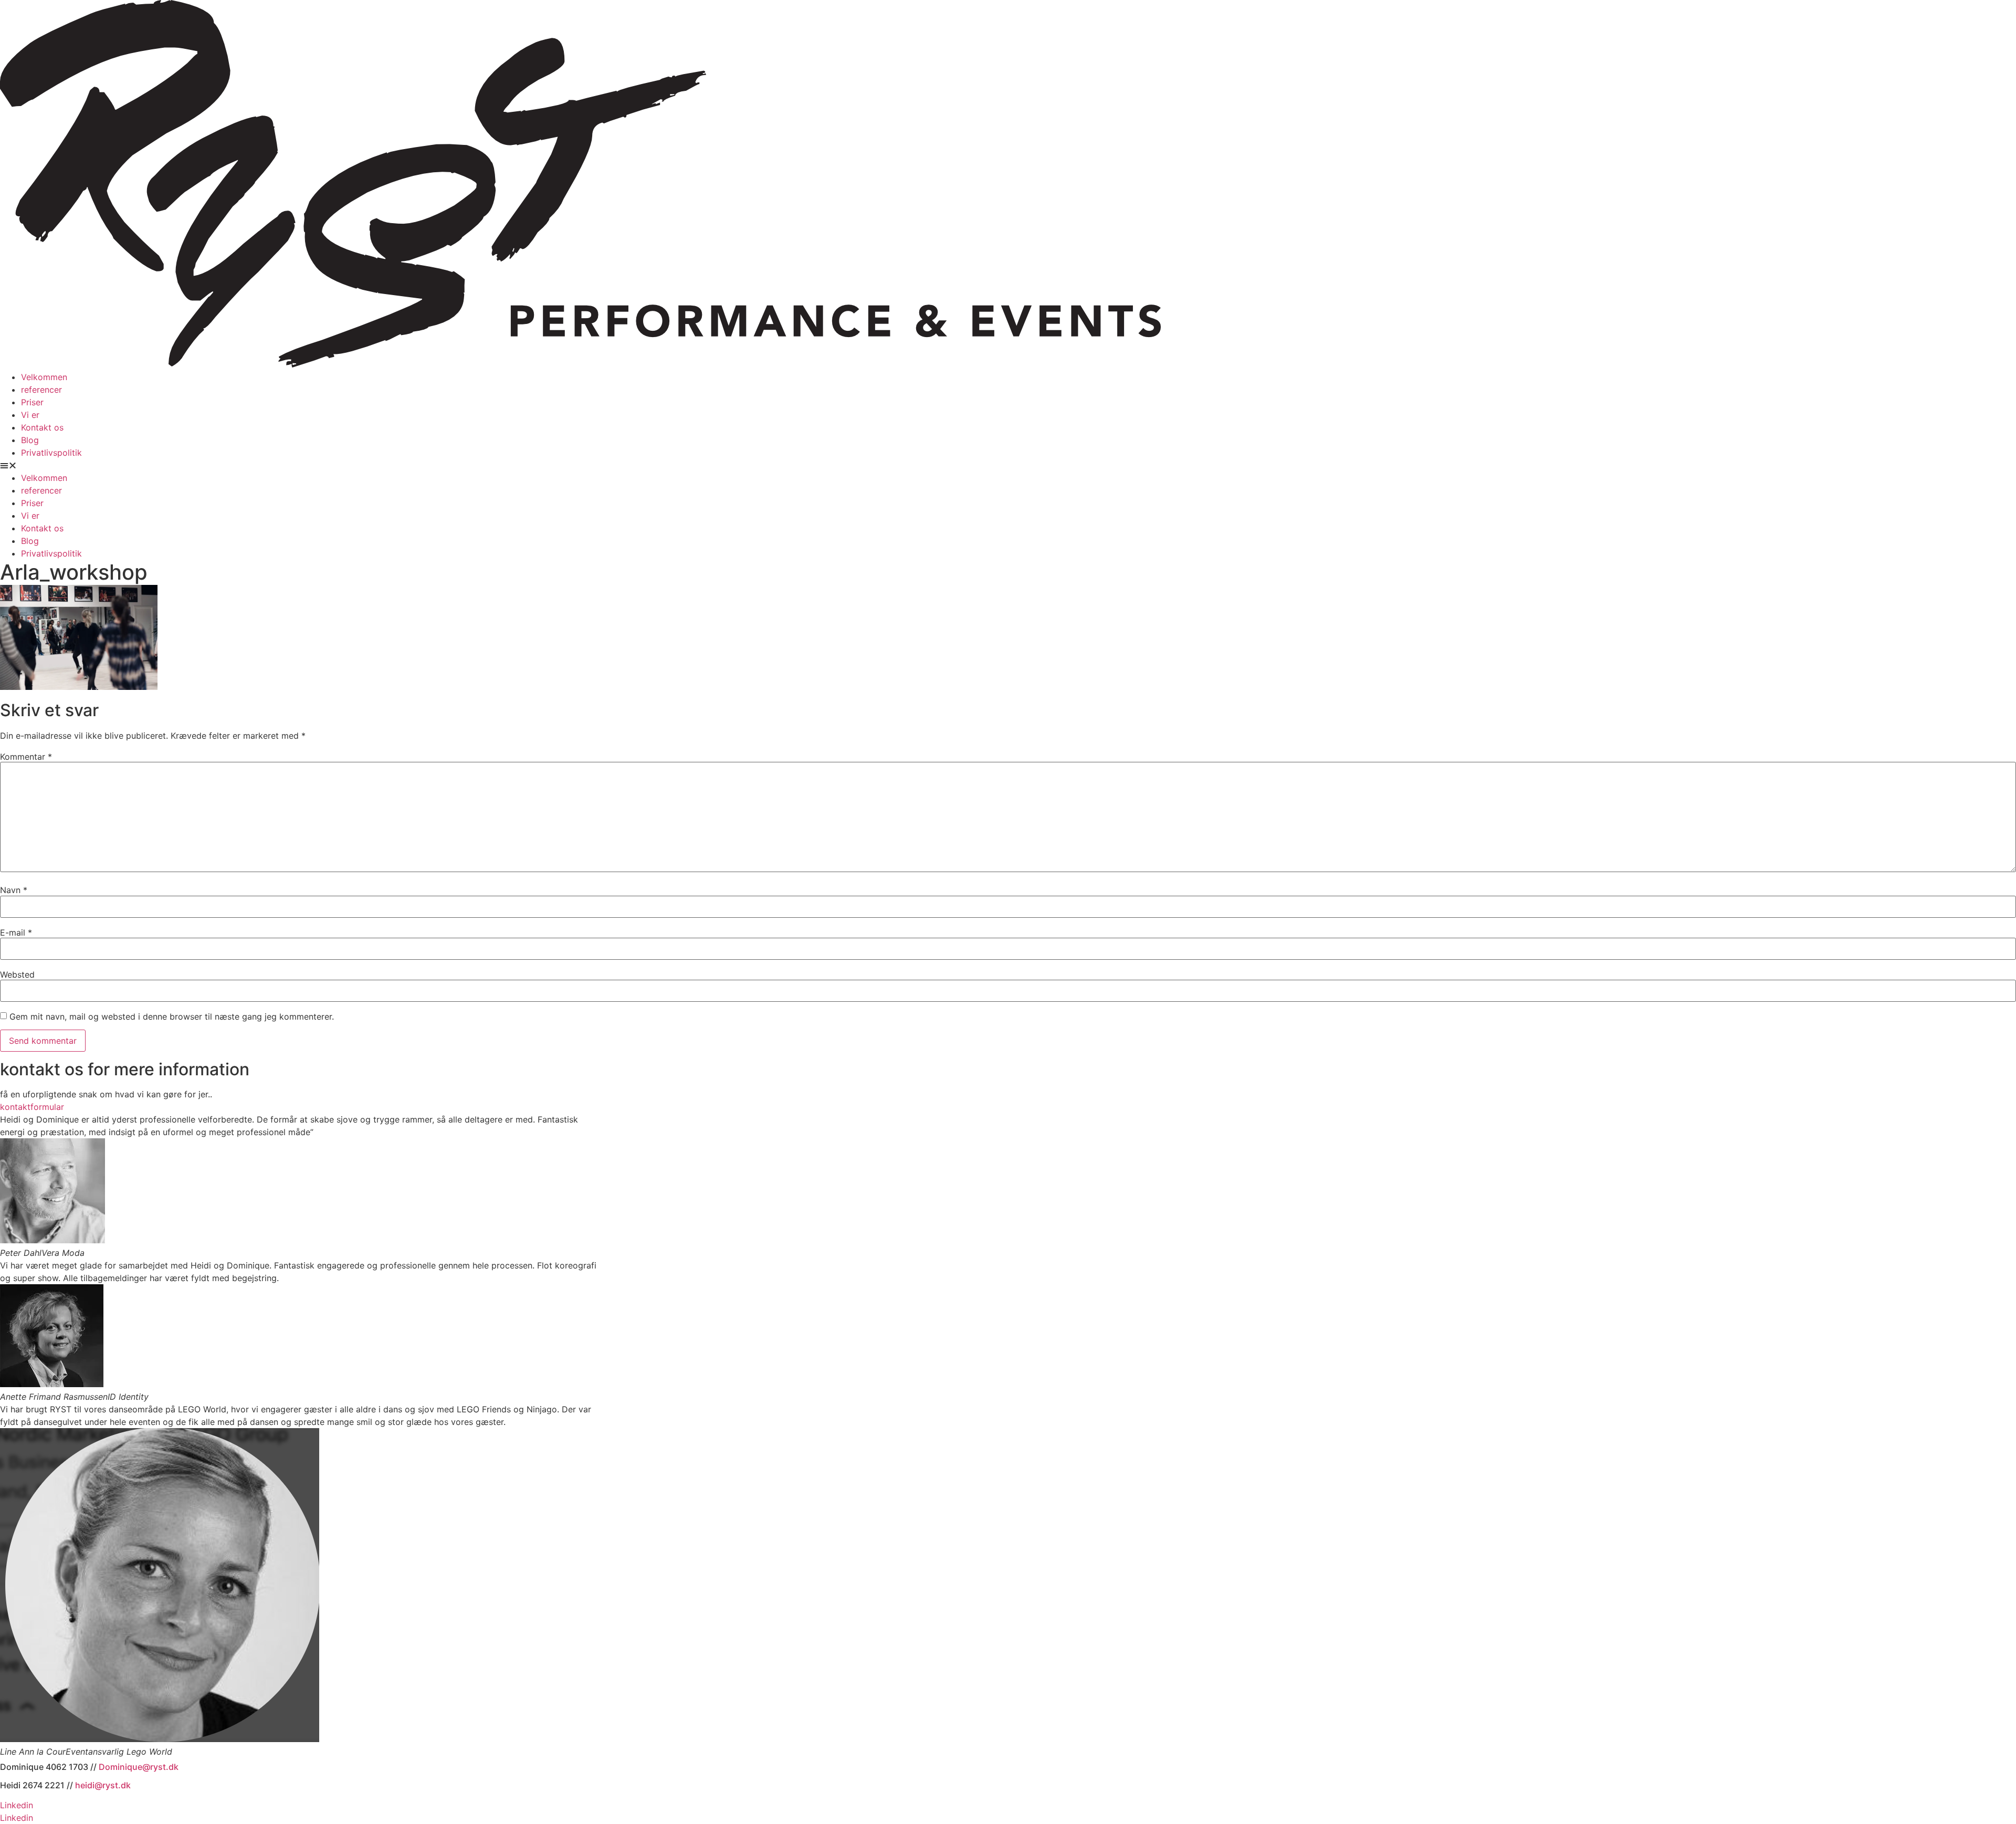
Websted (17, 974)
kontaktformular (32, 1107)
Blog (30, 440)
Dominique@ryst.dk (139, 1767)
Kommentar (26, 757)
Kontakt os (42, 427)
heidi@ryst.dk (103, 1785)
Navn (14, 890)
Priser (32, 402)
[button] (1008, 465)
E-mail (16, 932)
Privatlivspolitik (51, 453)
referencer (41, 390)
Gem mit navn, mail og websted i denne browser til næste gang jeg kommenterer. (172, 1016)
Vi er (30, 415)
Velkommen (44, 377)
